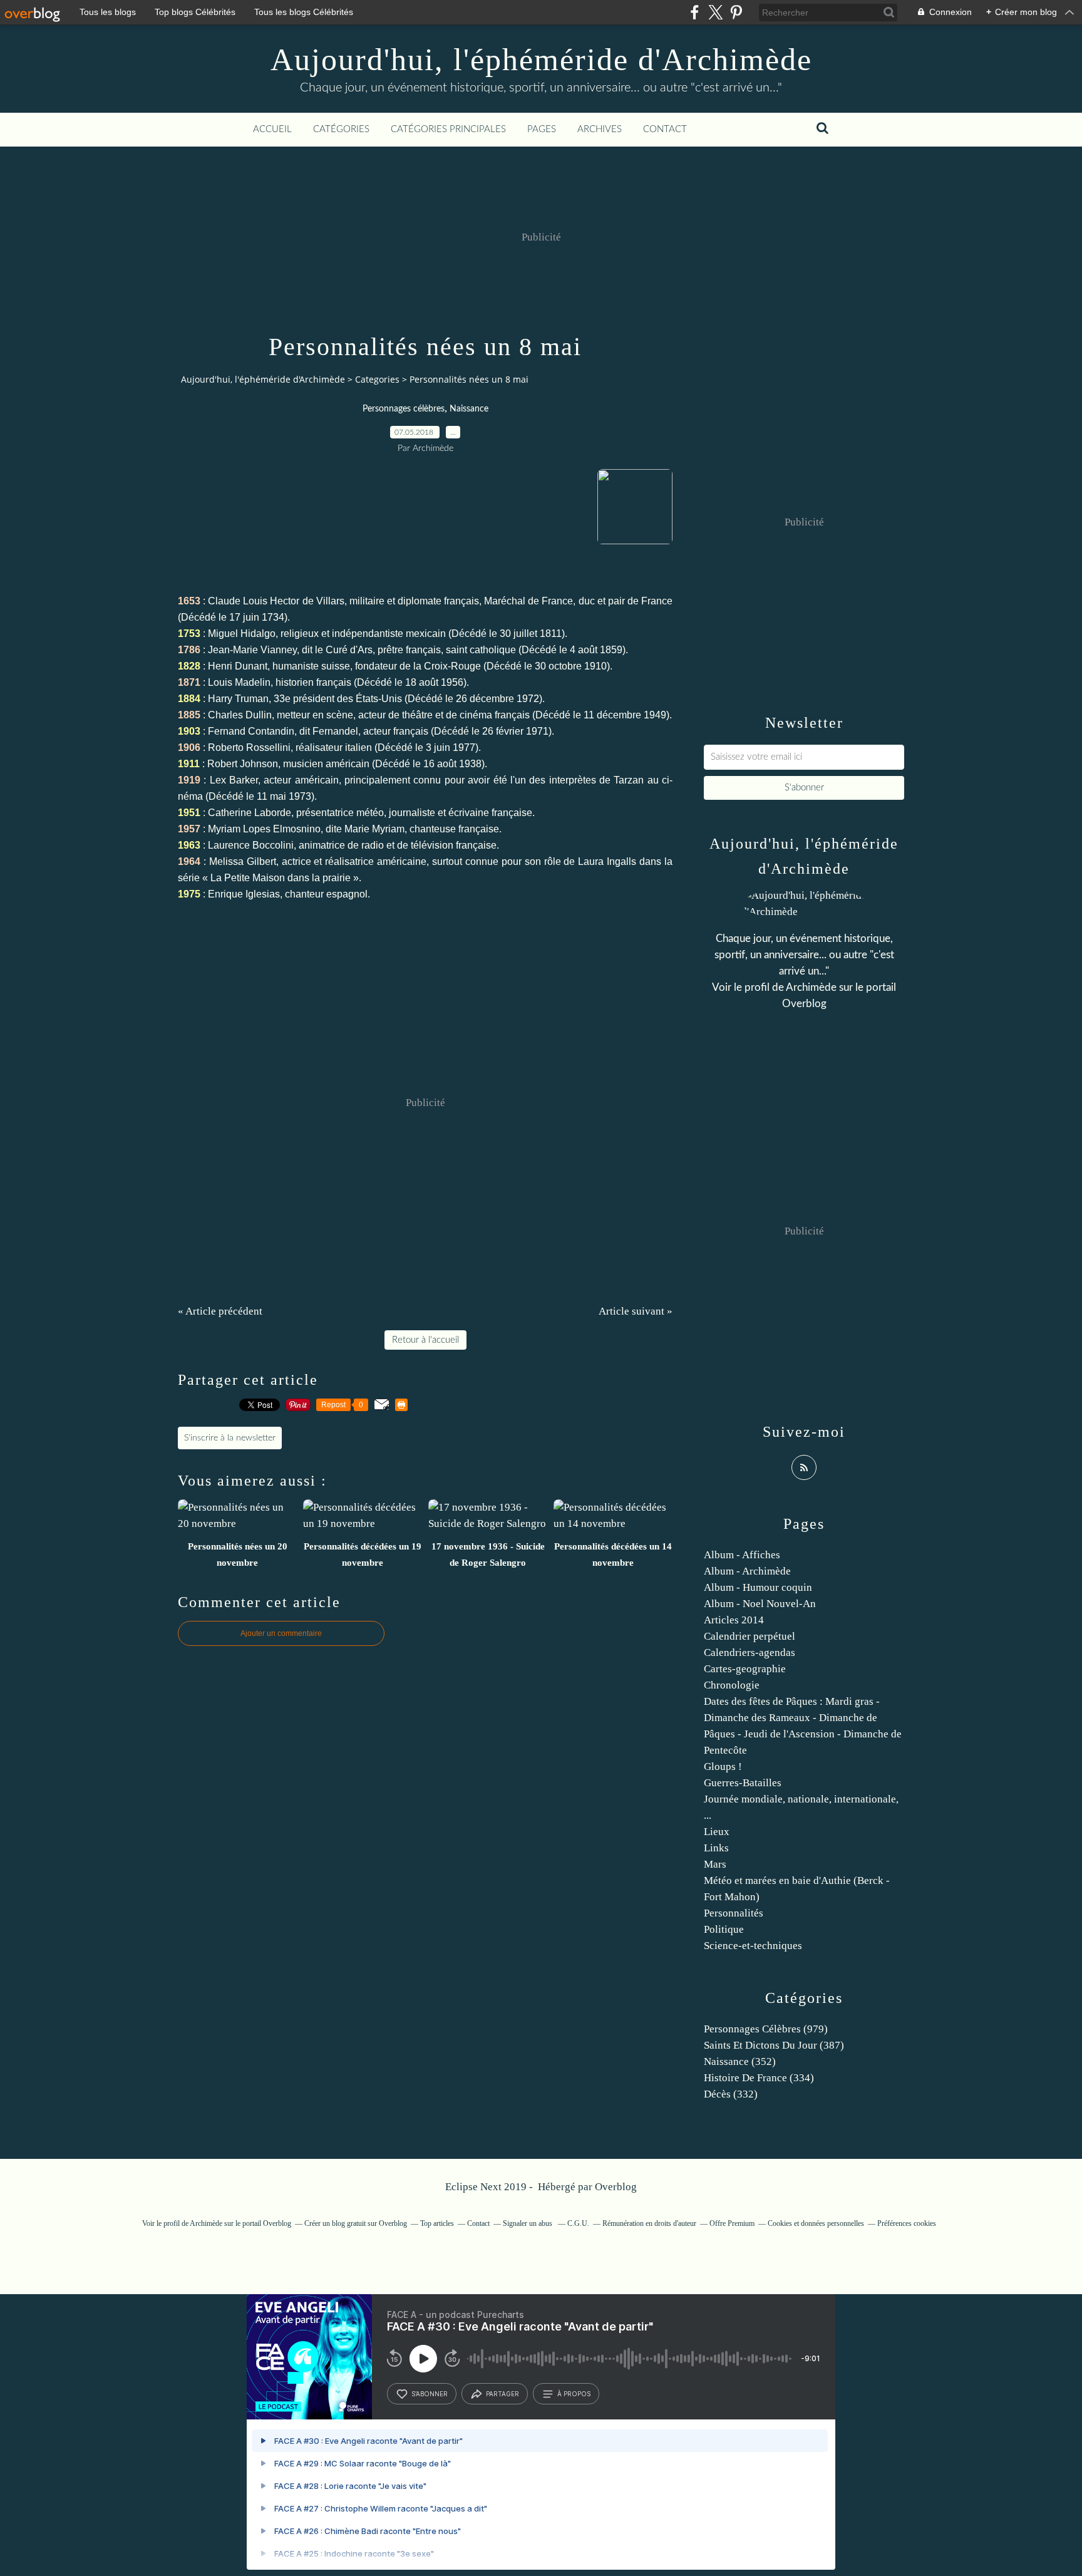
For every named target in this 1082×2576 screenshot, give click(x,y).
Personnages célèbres (404, 409)
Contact (665, 129)
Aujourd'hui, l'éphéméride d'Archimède (541, 59)
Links (716, 1848)
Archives (600, 129)
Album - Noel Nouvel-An (760, 1604)
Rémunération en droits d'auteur (649, 2223)
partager (502, 2394)
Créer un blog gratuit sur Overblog (356, 2223)
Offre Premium (732, 2223)
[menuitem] (272, 130)
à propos (574, 2394)
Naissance (469, 409)
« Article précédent (220, 1311)
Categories (377, 379)
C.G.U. (578, 2223)
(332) (731, 2094)
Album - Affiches (742, 1555)
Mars (715, 1864)
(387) (774, 2045)
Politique (724, 1929)
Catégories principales (448, 129)
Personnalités (734, 1913)
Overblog (616, 2187)
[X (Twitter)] (715, 12)
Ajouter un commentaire (281, 1633)
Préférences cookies (907, 2223)
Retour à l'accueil (425, 1340)
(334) (759, 2078)
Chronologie (732, 1685)
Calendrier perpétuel (750, 1636)
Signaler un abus (528, 2223)
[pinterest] (736, 12)
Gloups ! (723, 1766)
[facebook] (695, 12)
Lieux (717, 1832)
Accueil (272, 129)
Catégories (341, 129)
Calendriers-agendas (750, 1653)
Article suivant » (636, 1311)
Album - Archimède (747, 1571)
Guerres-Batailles (743, 1783)
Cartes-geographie (745, 1669)
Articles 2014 (734, 1620)
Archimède (811, 987)
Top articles (437, 2223)
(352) (740, 2061)
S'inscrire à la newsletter (230, 1438)
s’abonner (430, 2394)
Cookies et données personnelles (816, 2223)
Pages (542, 129)
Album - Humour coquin (758, 1587)
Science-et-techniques (753, 1946)
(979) (766, 2029)
